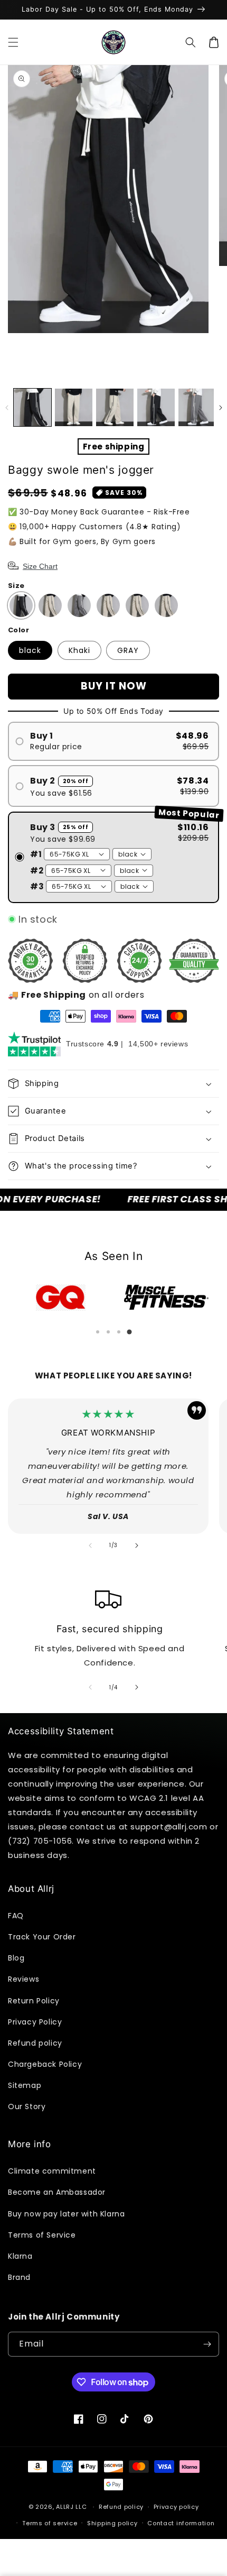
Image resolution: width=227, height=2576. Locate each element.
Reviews (23, 1979)
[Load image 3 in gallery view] (115, 407)
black (30, 650)
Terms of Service (42, 2235)
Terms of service (50, 2523)
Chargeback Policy (45, 2064)
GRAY (128, 650)
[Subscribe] (207, 2344)
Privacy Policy (35, 2022)
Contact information (181, 2523)
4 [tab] (129, 1332)
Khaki (79, 650)
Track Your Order (42, 1937)
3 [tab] (119, 1332)
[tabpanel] (61, 1298)
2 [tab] (108, 1332)
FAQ (16, 1916)
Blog (16, 1958)
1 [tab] (98, 1332)
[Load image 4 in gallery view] (156, 407)
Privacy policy (176, 2507)
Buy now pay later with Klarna (66, 2214)
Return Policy (34, 2001)
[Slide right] (220, 408)
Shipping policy (112, 2523)
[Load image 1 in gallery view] (32, 407)
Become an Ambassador (57, 2192)
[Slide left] (7, 408)
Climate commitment (52, 2171)
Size (16, 586)
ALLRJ (65, 2507)
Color (18, 630)
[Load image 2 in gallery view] (74, 407)
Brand (19, 2277)
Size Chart (40, 566)
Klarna (20, 2256)
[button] (13, 42)
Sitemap (25, 2085)
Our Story (27, 2106)
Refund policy (35, 2043)
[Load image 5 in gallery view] (197, 407)
